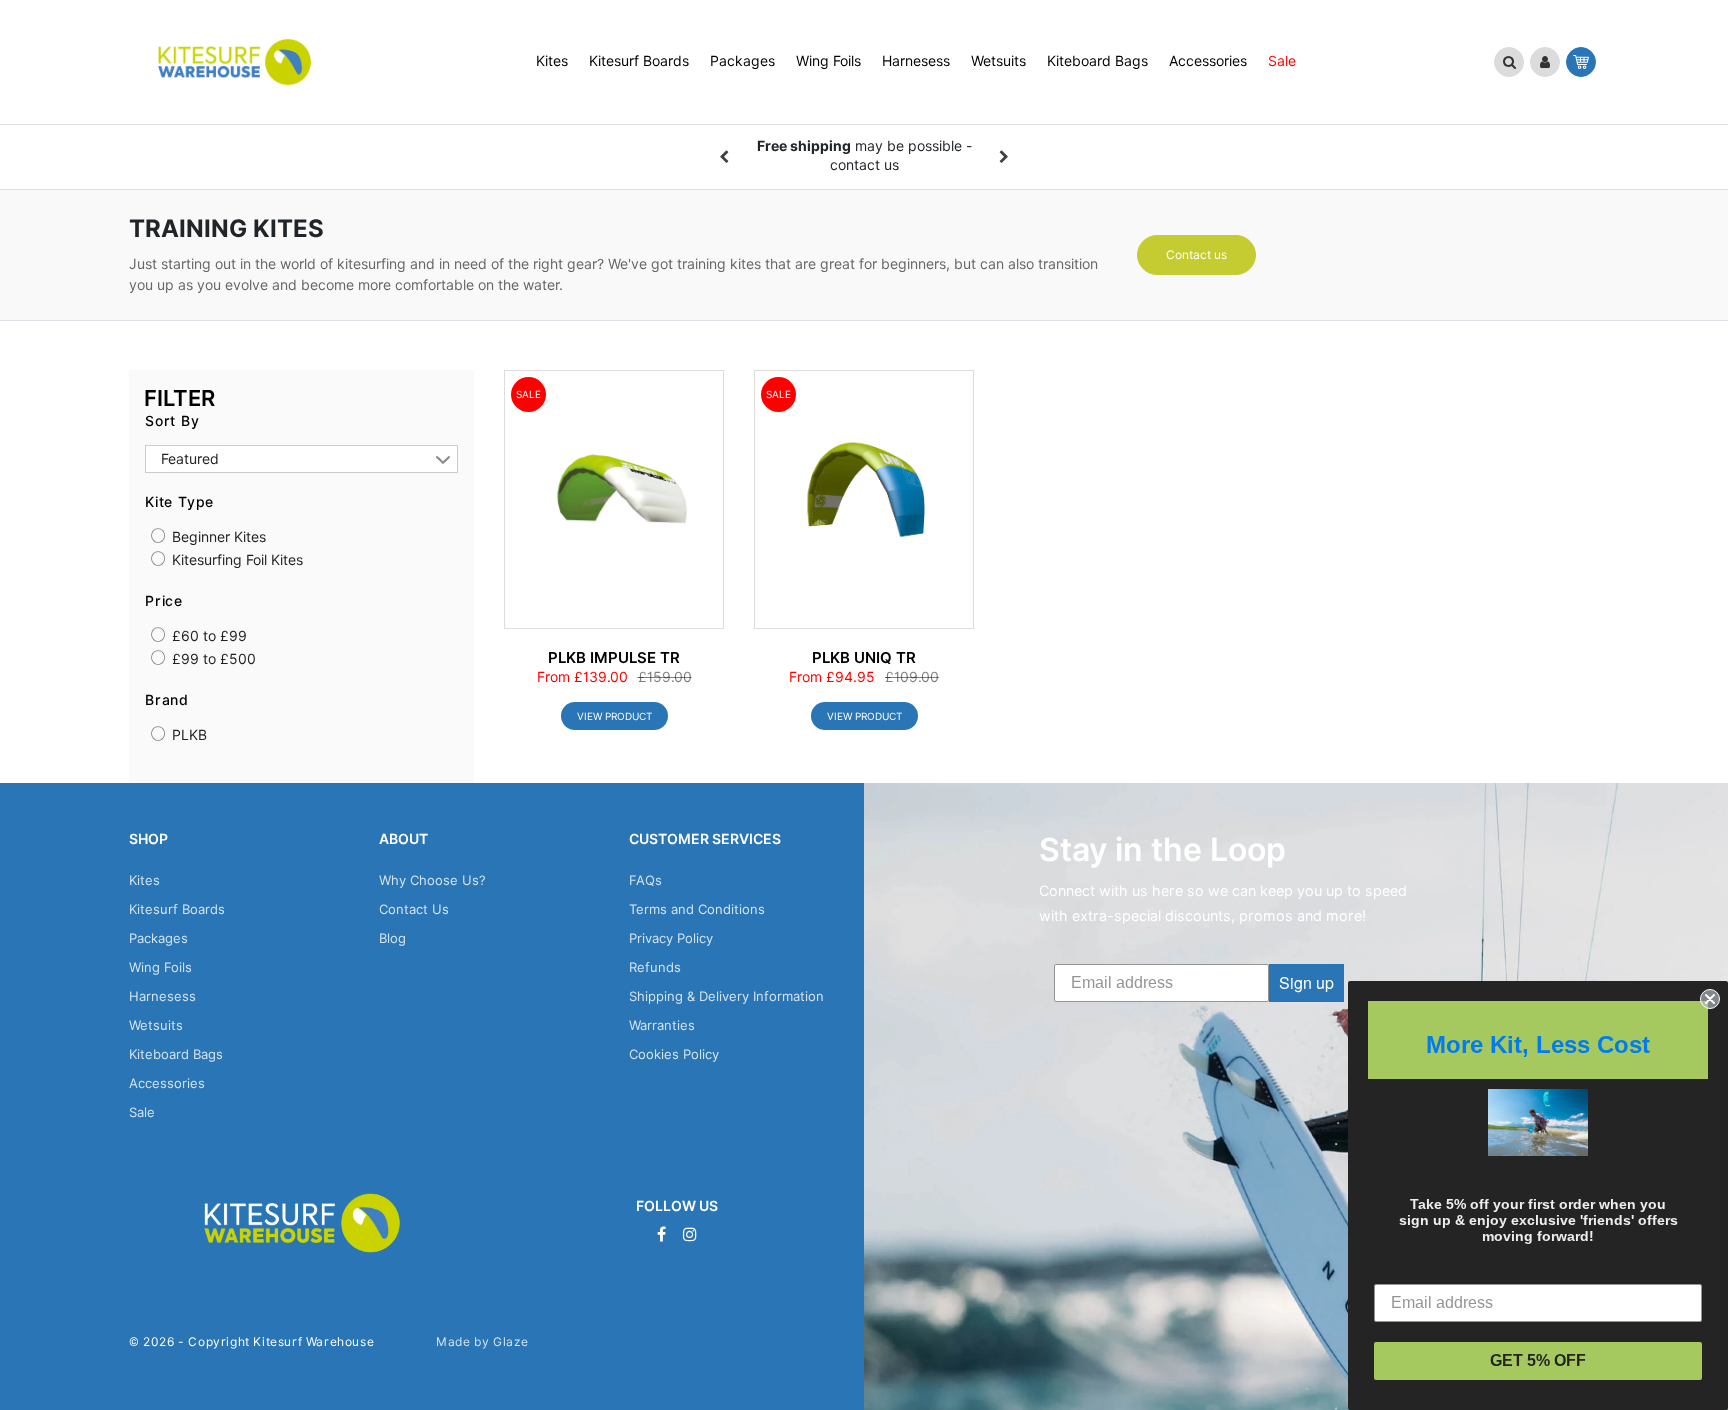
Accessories (167, 1083)
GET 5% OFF (1538, 1360)
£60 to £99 (207, 636)
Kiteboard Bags (176, 1054)
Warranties (662, 1025)
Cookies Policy (674, 1054)
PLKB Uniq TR (864, 658)
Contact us (1196, 254)
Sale (142, 1112)
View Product (614, 716)
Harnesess (162, 996)
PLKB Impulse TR (614, 658)
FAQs (645, 880)
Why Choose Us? (432, 880)
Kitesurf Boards (177, 909)
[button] (1509, 62)
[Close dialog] (1710, 999)
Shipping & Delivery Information (726, 996)
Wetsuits (156, 1025)
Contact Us (414, 909)
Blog (392, 938)
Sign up (1306, 982)
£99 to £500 (212, 659)
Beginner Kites (217, 537)
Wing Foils (160, 967)
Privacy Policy (671, 938)
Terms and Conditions (697, 909)
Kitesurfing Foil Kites (235, 560)
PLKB (187, 735)
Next (1004, 157)
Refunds (655, 967)
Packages (158, 938)
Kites (144, 880)
